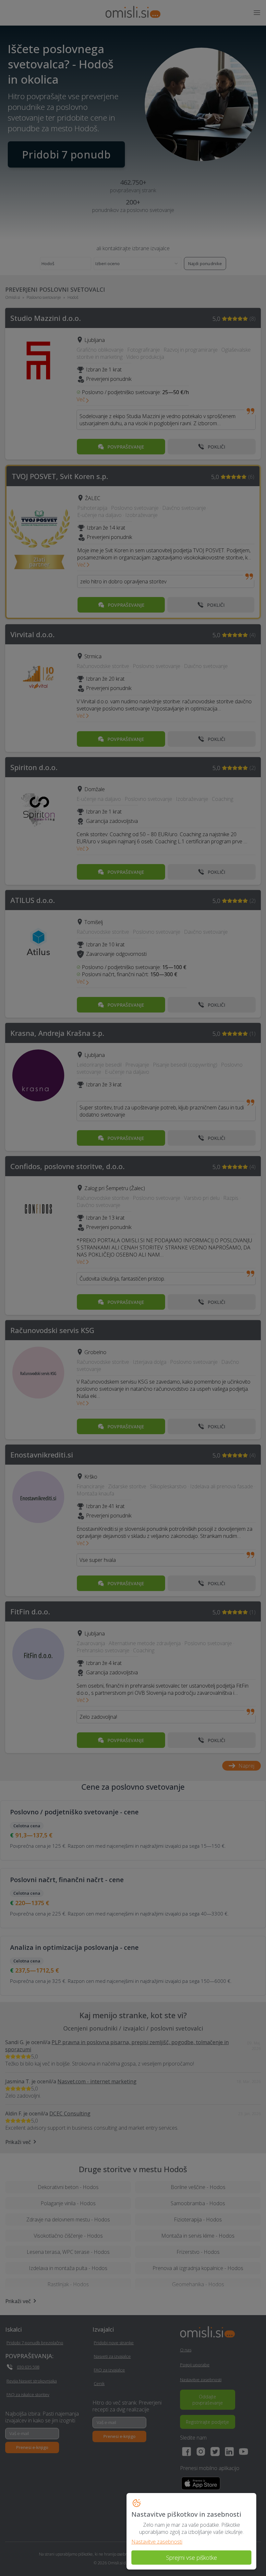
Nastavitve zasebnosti (157, 2542)
